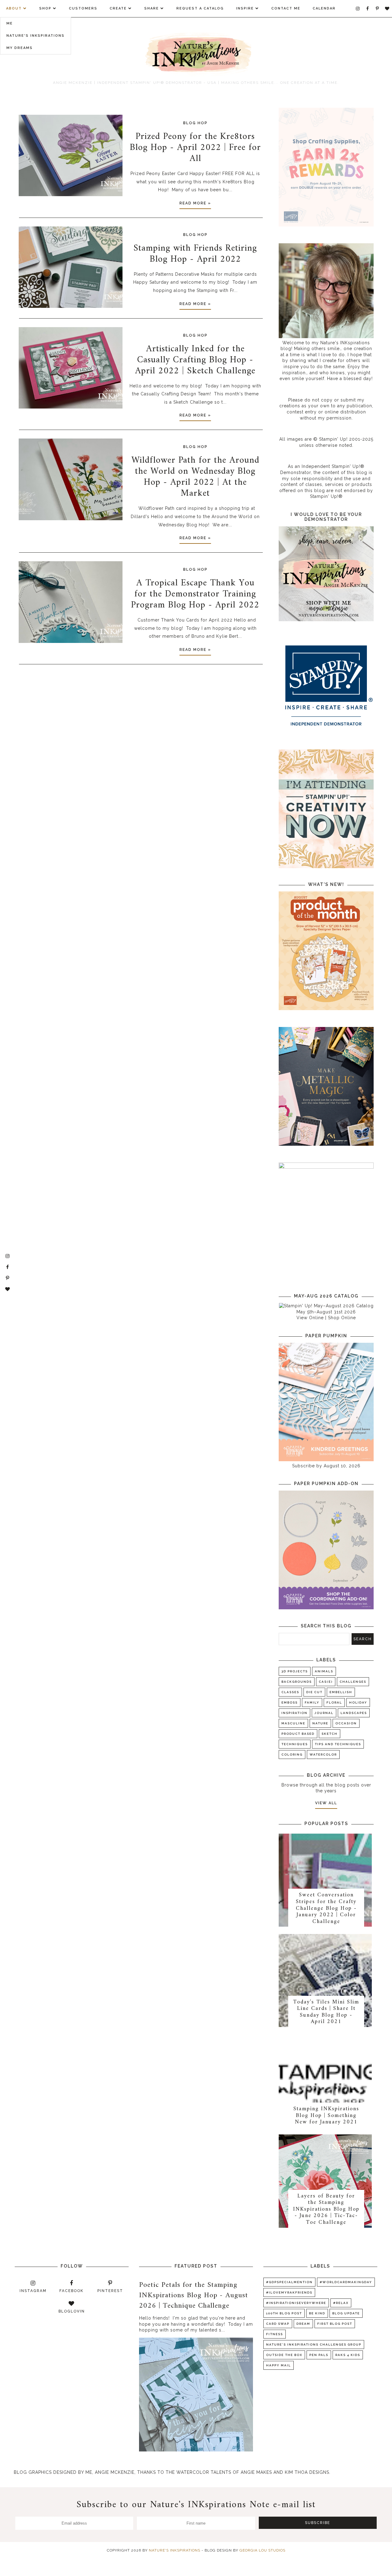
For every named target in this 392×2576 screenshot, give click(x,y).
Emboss (290, 1702)
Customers (83, 8)
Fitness (275, 2334)
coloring (292, 1755)
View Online (310, 1318)
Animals (324, 1671)
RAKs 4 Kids (348, 2355)
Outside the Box (284, 2355)
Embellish (341, 1692)
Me (10, 23)
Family (312, 1702)
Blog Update (346, 2313)
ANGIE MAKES (256, 2472)
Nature (320, 1723)
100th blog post (284, 2313)
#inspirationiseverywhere (296, 2303)
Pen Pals (319, 2355)
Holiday (358, 1702)
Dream (303, 2324)
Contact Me (286, 8)
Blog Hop (195, 123)
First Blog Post (335, 2324)
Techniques (295, 1744)
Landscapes (354, 1713)
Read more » (195, 203)
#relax (341, 2303)
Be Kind (317, 2313)
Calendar (324, 8)
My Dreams (20, 48)
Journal (324, 1713)
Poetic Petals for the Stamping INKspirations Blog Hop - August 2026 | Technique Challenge (194, 2295)
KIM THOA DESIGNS (307, 2472)
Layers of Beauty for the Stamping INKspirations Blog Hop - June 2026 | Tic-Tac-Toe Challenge (326, 2209)
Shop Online (342, 1318)
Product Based (298, 1734)
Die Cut (314, 1692)
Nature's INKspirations (36, 36)
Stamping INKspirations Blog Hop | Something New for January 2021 (326, 2115)
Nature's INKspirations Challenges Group (314, 2345)
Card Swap (278, 2324)
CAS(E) (326, 1682)
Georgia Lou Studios (262, 2550)
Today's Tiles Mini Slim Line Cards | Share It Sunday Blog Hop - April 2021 (326, 2012)
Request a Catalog (200, 8)
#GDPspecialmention (289, 2282)
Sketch (330, 1734)
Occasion (346, 1723)
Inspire (245, 8)
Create (118, 8)
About (14, 8)
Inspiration (294, 1713)
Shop (45, 8)
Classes (290, 1692)
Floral (334, 1702)
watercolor (323, 1755)
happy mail (279, 2365)
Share (152, 8)
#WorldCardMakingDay (346, 2282)
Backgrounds (297, 1682)
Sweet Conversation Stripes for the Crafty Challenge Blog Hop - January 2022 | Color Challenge (326, 1908)
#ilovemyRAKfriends (289, 2292)
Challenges (353, 1682)
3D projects (295, 1671)
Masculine (293, 1723)
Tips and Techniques (338, 1744)
